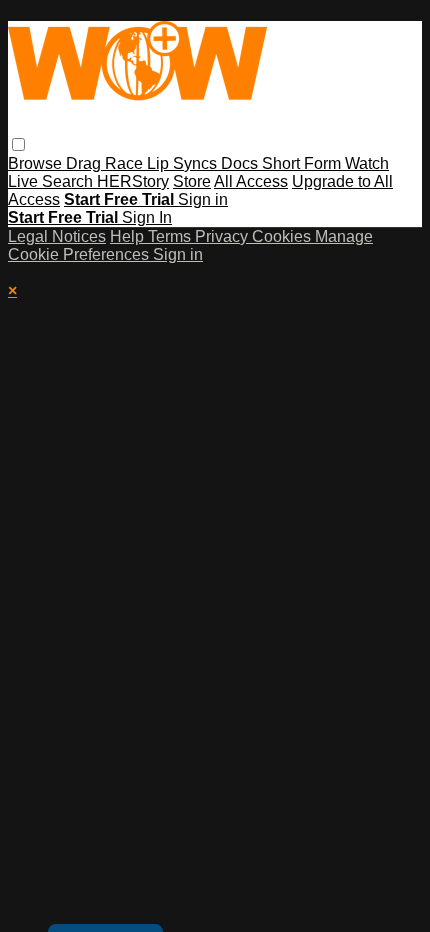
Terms (171, 236)
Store (192, 181)
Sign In (147, 217)
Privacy (223, 236)
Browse (37, 163)
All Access (251, 181)
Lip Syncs (184, 163)
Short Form (303, 163)
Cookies (283, 236)
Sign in (203, 199)
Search (69, 181)
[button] (18, 144)
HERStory (133, 181)
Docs (241, 163)
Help (129, 236)
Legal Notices (57, 236)
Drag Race (106, 163)
